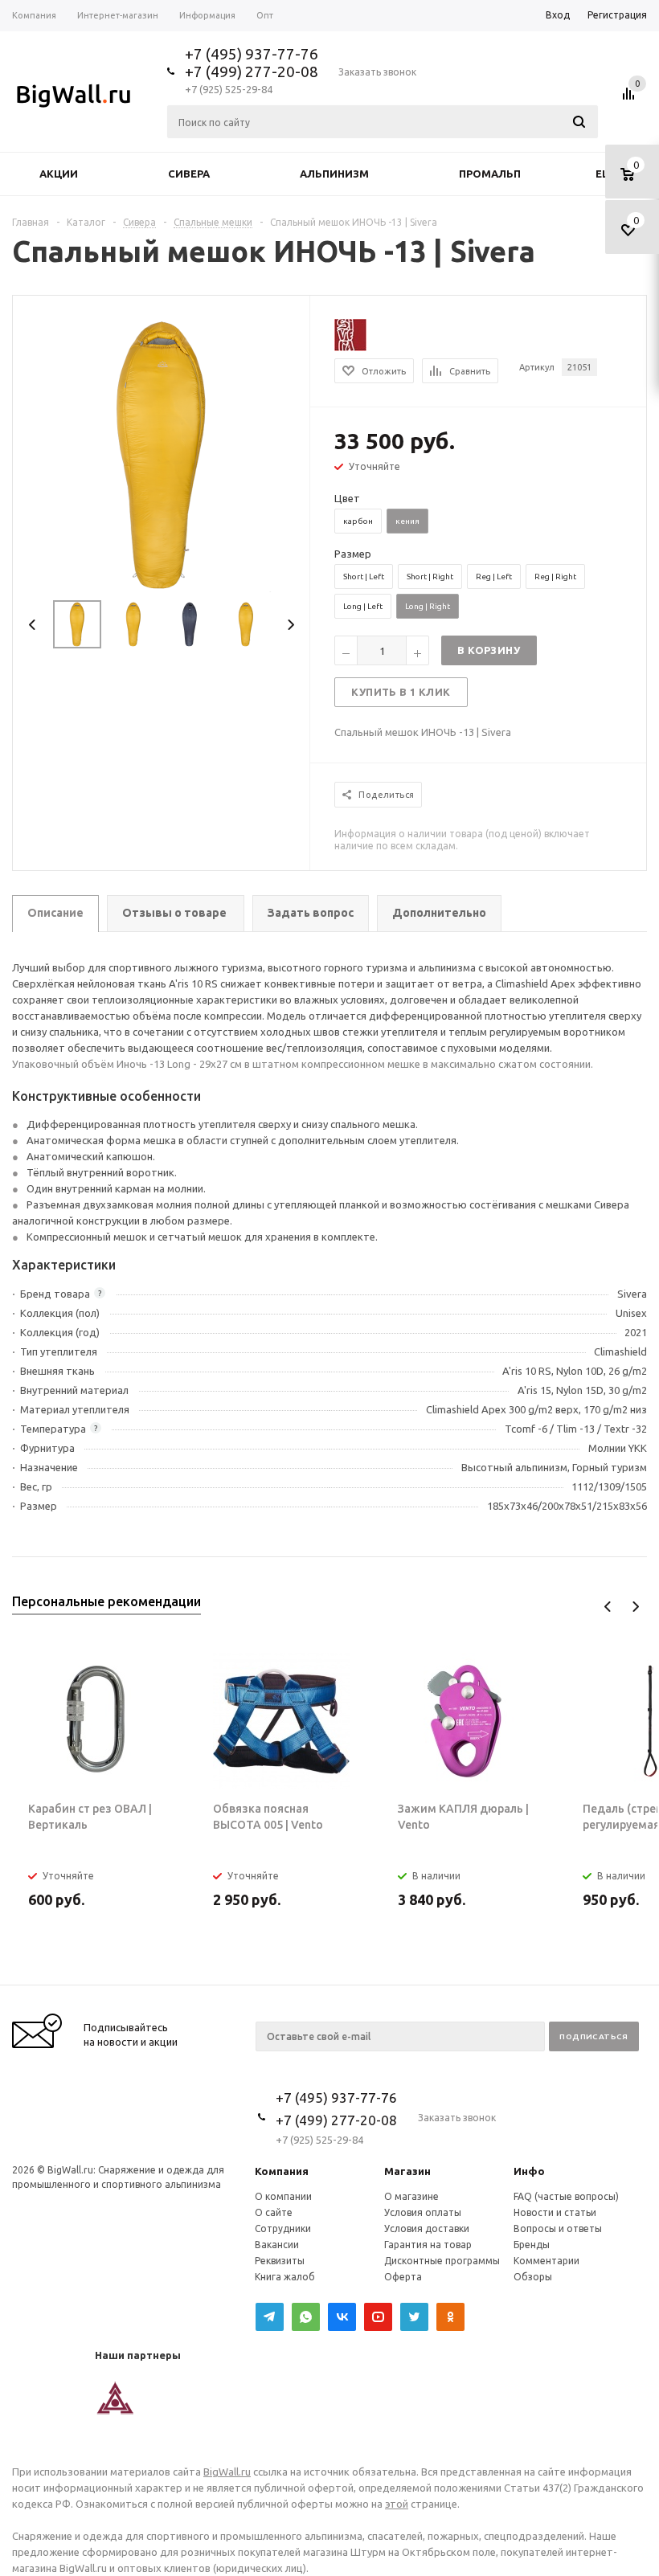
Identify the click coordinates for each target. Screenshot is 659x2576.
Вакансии (277, 2245)
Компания (282, 2171)
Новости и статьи (555, 2212)
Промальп (490, 174)
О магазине (411, 2196)
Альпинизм (334, 174)
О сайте (274, 2212)
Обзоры (533, 2277)
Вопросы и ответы (558, 2228)
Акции (59, 174)
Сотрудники (283, 2228)
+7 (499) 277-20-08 (252, 72)
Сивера (189, 174)
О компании (283, 2196)
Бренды (532, 2245)
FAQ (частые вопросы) (566, 2196)
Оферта (403, 2277)
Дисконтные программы (442, 2261)
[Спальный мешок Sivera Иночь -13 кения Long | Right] (162, 454)
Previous (33, 625)
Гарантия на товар (428, 2245)
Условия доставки (427, 2228)
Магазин (407, 2171)
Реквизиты (280, 2261)
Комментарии (546, 2261)
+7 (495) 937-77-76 (252, 54)
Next (291, 625)
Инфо (529, 2171)
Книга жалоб (285, 2277)
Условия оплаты (423, 2212)
